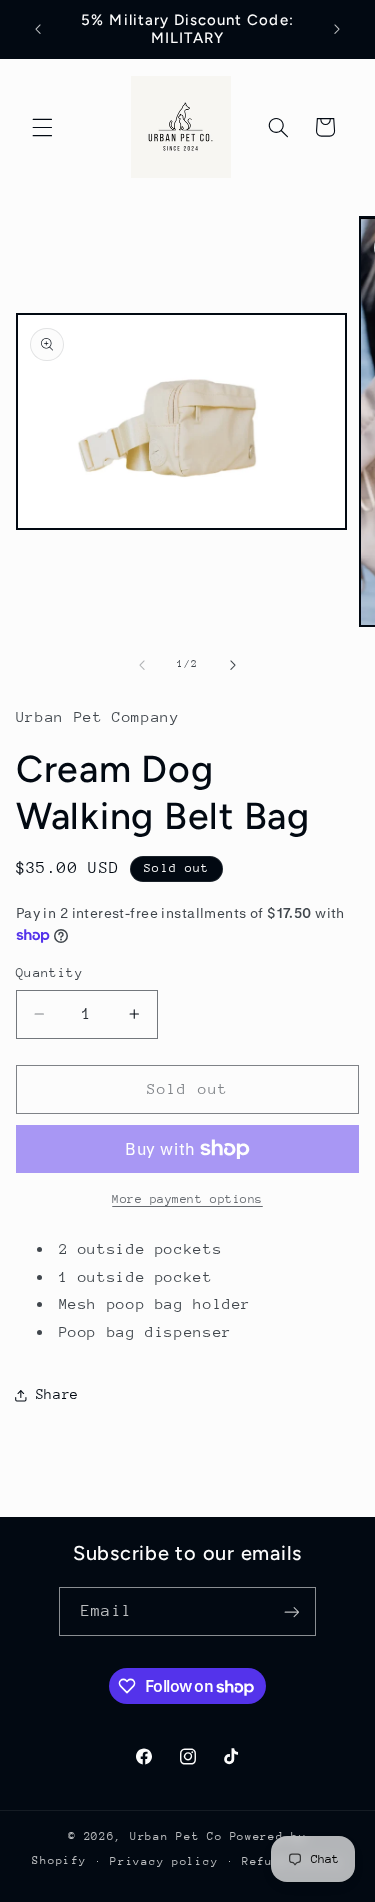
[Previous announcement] (38, 29)
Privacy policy (164, 1861)
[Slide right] (233, 665)
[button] (42, 127)
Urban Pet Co (176, 1836)
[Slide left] (142, 665)
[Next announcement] (337, 29)
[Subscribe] (291, 1611)
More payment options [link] (187, 1199)
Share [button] (57, 1394)
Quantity (49, 972)
